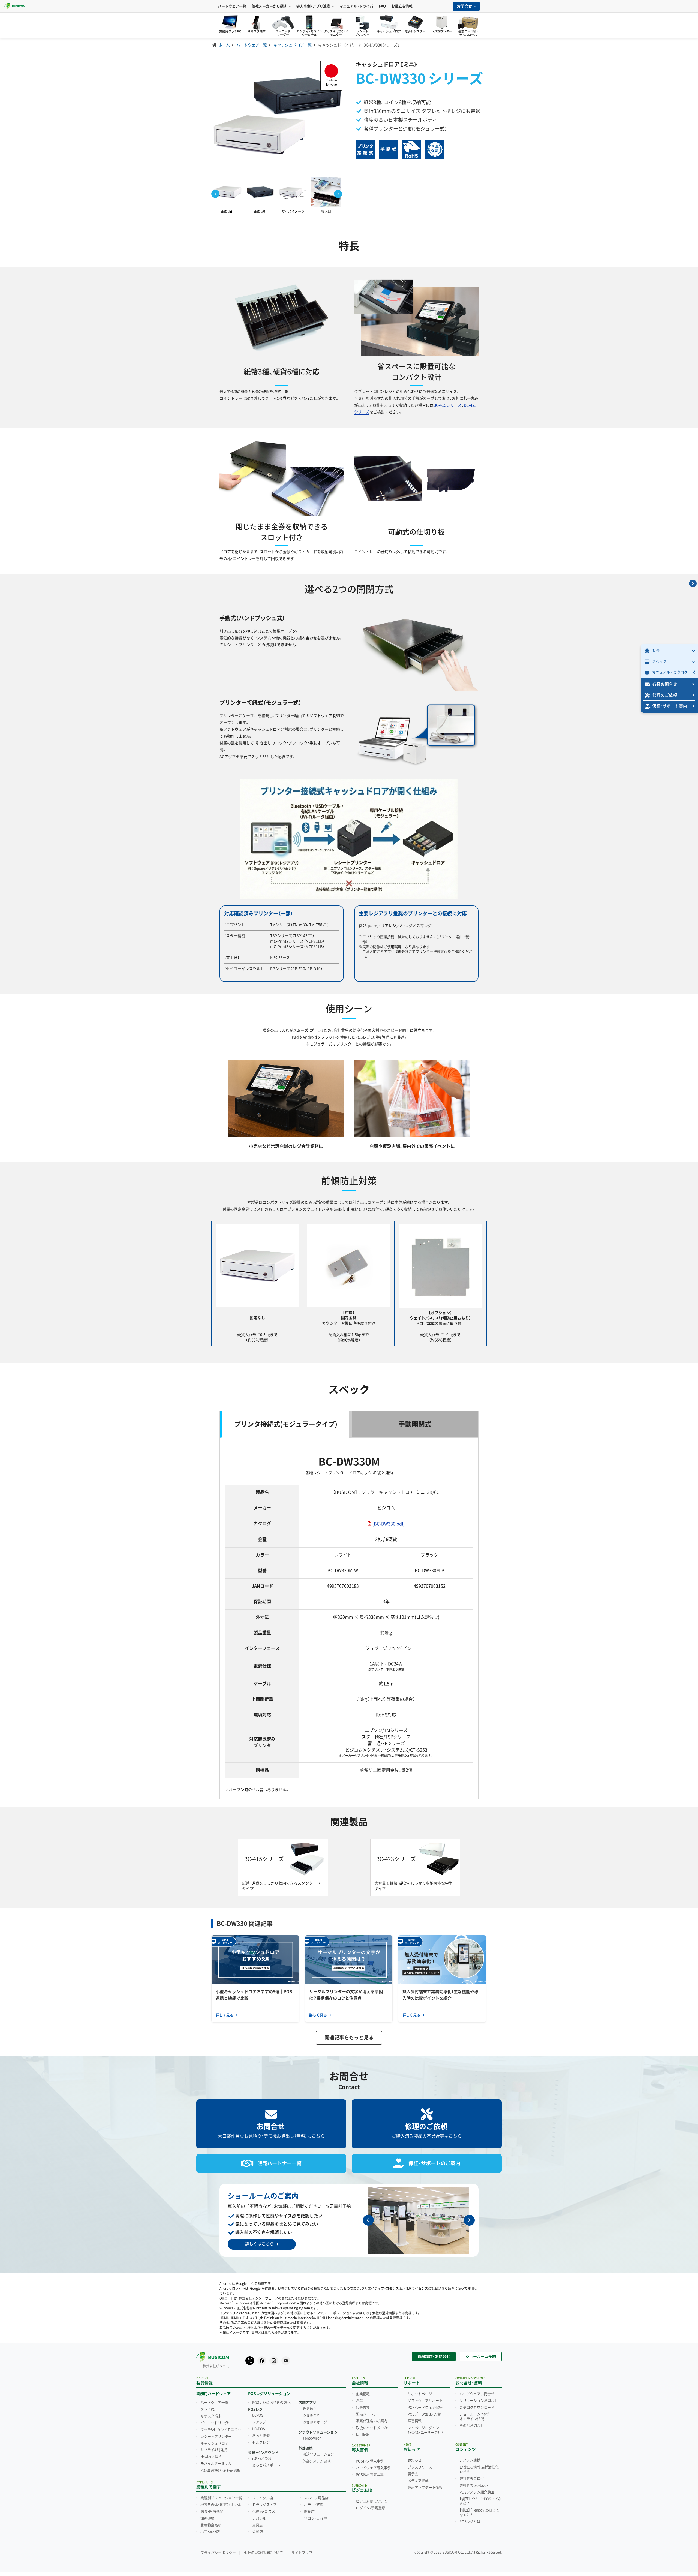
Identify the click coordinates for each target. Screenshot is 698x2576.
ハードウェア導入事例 (373, 2468)
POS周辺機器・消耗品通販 (220, 2470)
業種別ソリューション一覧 (221, 2498)
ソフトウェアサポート (425, 2401)
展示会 (413, 2474)
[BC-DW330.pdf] (389, 1524)
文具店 (257, 2525)
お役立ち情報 (402, 6)
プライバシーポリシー (218, 2553)
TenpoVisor (312, 2438)
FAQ (382, 6)
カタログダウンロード (477, 2408)
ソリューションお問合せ (479, 2401)
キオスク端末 (211, 2416)
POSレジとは (470, 2522)
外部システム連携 (317, 2461)
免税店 (257, 2532)
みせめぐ (310, 2409)
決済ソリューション (318, 2454)
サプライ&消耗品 (214, 2450)
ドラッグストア (264, 2505)
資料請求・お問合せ (434, 2357)
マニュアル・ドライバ (356, 6)
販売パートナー (368, 2414)
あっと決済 (261, 2436)
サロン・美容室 (315, 2518)
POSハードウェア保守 (425, 2408)
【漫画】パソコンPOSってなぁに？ (480, 2501)
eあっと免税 (262, 2459)
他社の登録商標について (264, 2553)
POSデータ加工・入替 (424, 2414)
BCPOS (258, 2415)
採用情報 (363, 2435)
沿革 (359, 2401)
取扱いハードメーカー (373, 2428)
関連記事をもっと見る (349, 2038)
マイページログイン (425, 2430)
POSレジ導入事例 (370, 2461)
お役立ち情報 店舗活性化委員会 (479, 2470)
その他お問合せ (472, 2426)
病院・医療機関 (212, 2512)
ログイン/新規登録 (370, 2508)
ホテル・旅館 (314, 2505)
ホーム (224, 45)
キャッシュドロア (214, 2443)
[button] (338, 194)
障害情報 (415, 2421)
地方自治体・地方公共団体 (221, 2505)
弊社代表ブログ (472, 2479)
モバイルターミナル (216, 2464)
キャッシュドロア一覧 (293, 45)
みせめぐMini (313, 2415)
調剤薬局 (207, 2518)
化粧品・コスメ (264, 2512)
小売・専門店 (210, 2532)
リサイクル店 (263, 2498)
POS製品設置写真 (370, 2475)
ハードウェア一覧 (232, 6)
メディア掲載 (418, 2481)
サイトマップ (302, 2553)
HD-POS (259, 2429)
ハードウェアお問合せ (477, 2394)
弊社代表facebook (474, 2485)
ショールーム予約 (481, 2357)
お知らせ (415, 2460)
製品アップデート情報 (425, 2488)
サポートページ (420, 2394)
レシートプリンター (216, 2437)
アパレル (259, 2518)
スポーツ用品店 (316, 2498)
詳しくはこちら (259, 2244)
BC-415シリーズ (448, 405)
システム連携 (470, 2460)
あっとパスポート (266, 2465)
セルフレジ (261, 2443)
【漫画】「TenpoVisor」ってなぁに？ (479, 2513)
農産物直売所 (211, 2525)
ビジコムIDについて (371, 2501)
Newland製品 (211, 2457)
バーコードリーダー (216, 2423)
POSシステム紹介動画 (477, 2492)
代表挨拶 (363, 2408)
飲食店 (309, 2512)
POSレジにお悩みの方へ (271, 2403)
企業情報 (363, 2394)
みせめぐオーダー (317, 2422)
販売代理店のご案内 (371, 2421)
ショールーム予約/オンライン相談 (474, 2417)
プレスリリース (420, 2467)
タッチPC (208, 2409)
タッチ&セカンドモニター (221, 2430)
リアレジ (259, 2422)
